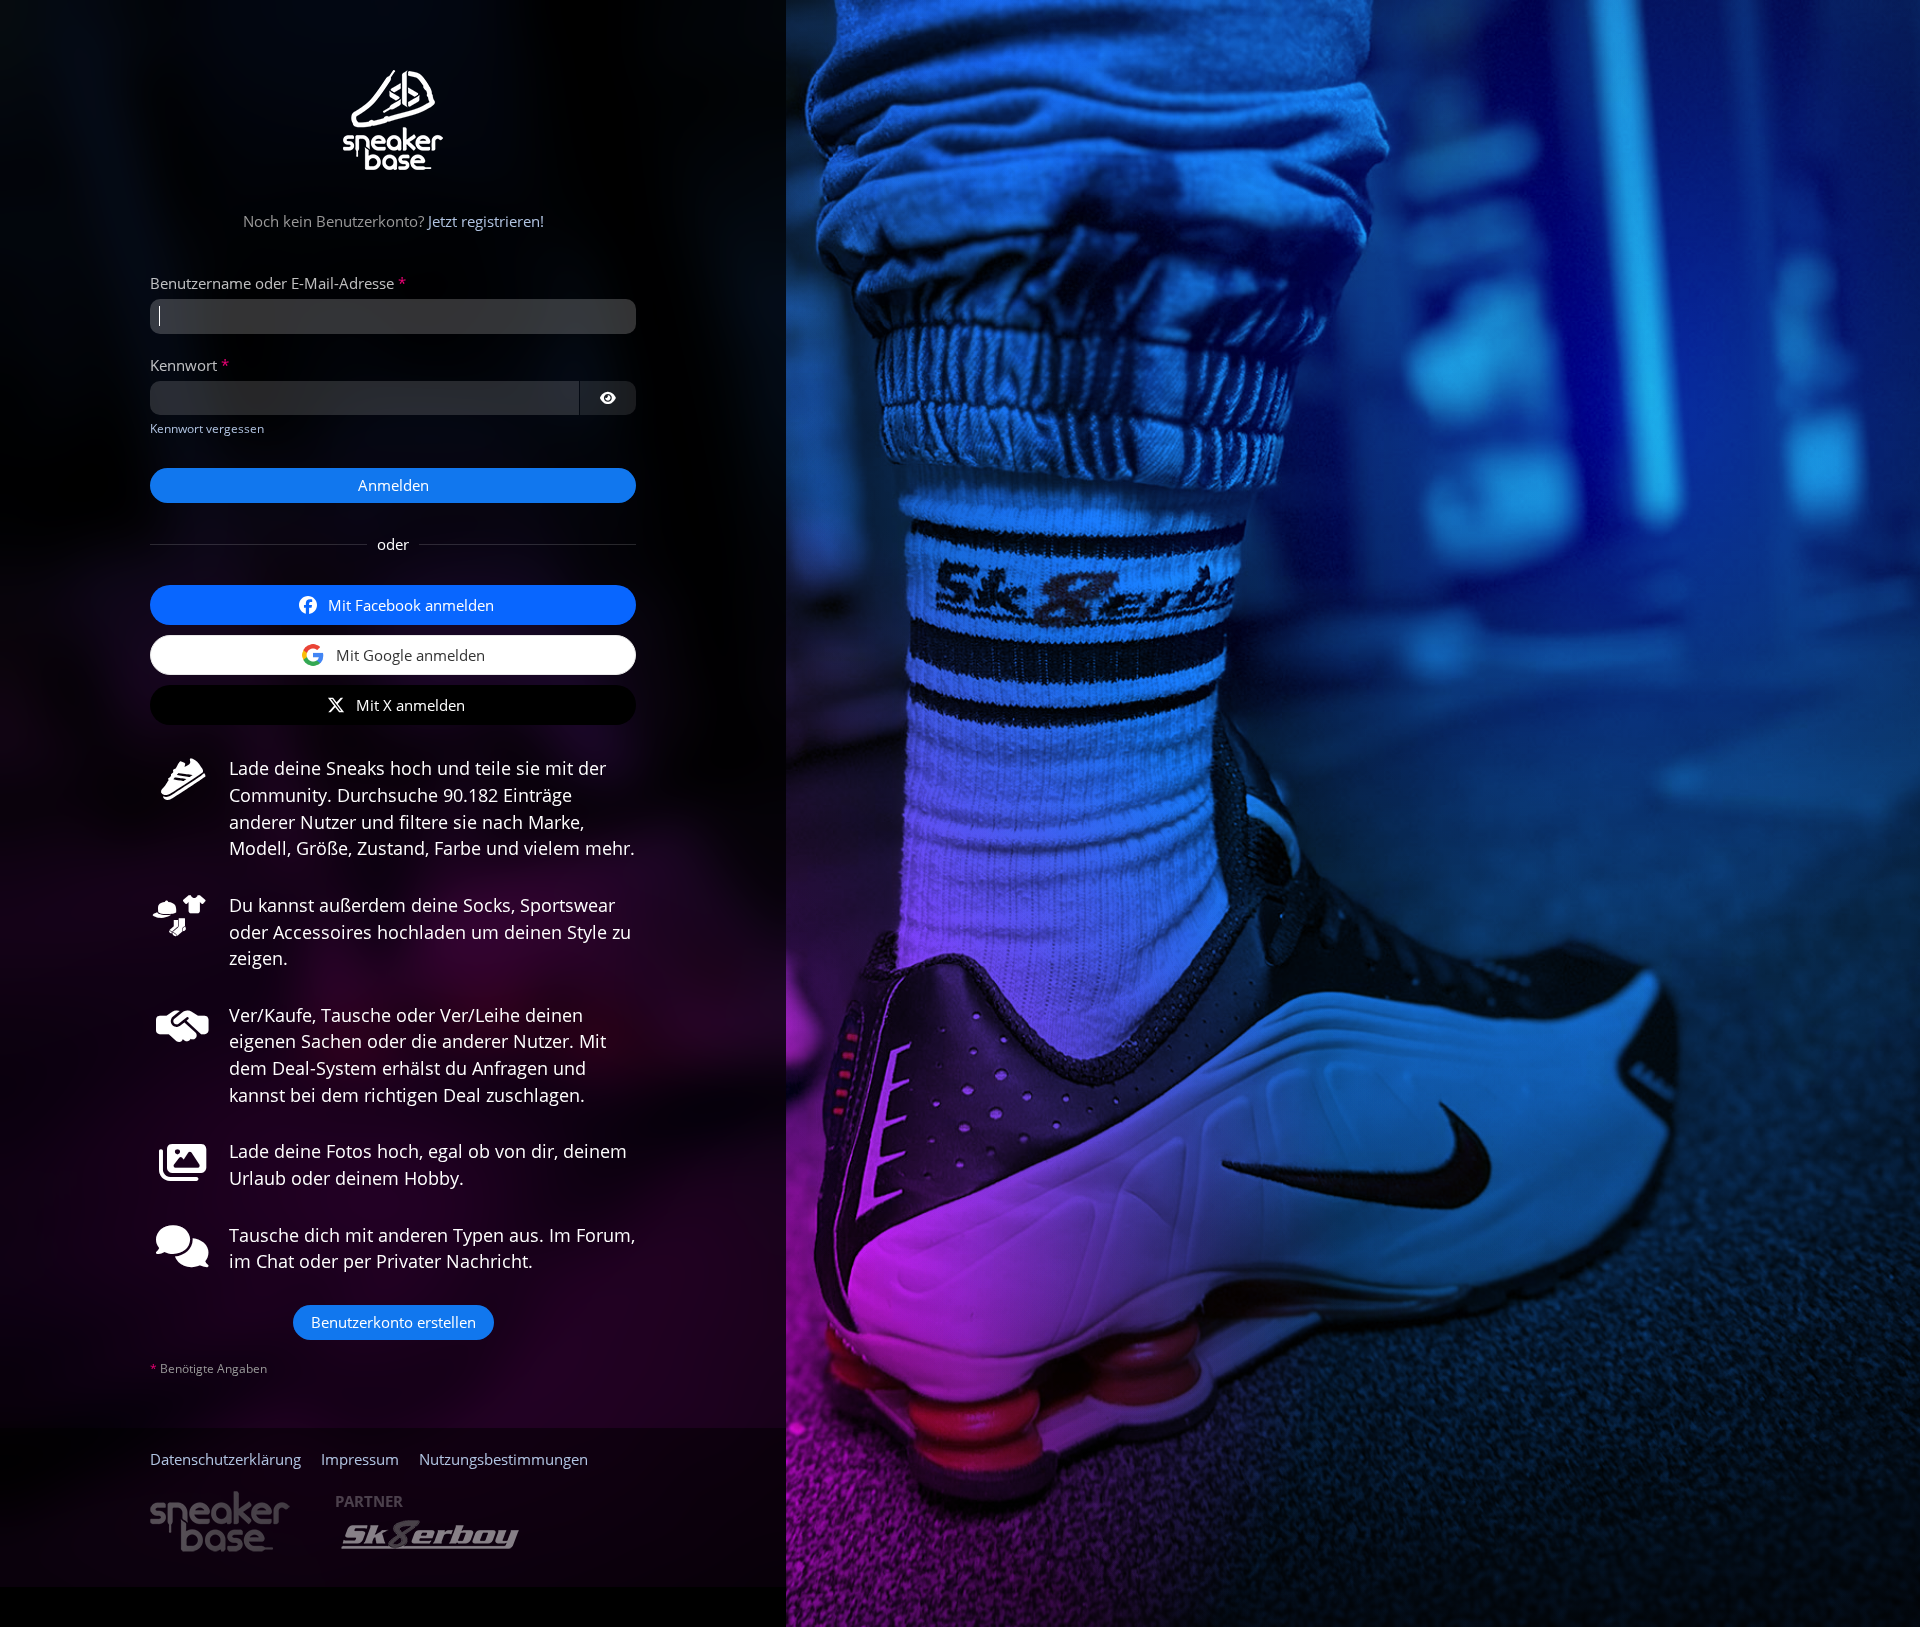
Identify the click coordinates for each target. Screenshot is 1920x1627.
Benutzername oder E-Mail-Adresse (272, 283)
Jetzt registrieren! (486, 221)
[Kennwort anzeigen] (608, 398)
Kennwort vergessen (207, 428)
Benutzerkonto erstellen (393, 1322)
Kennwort (183, 365)
